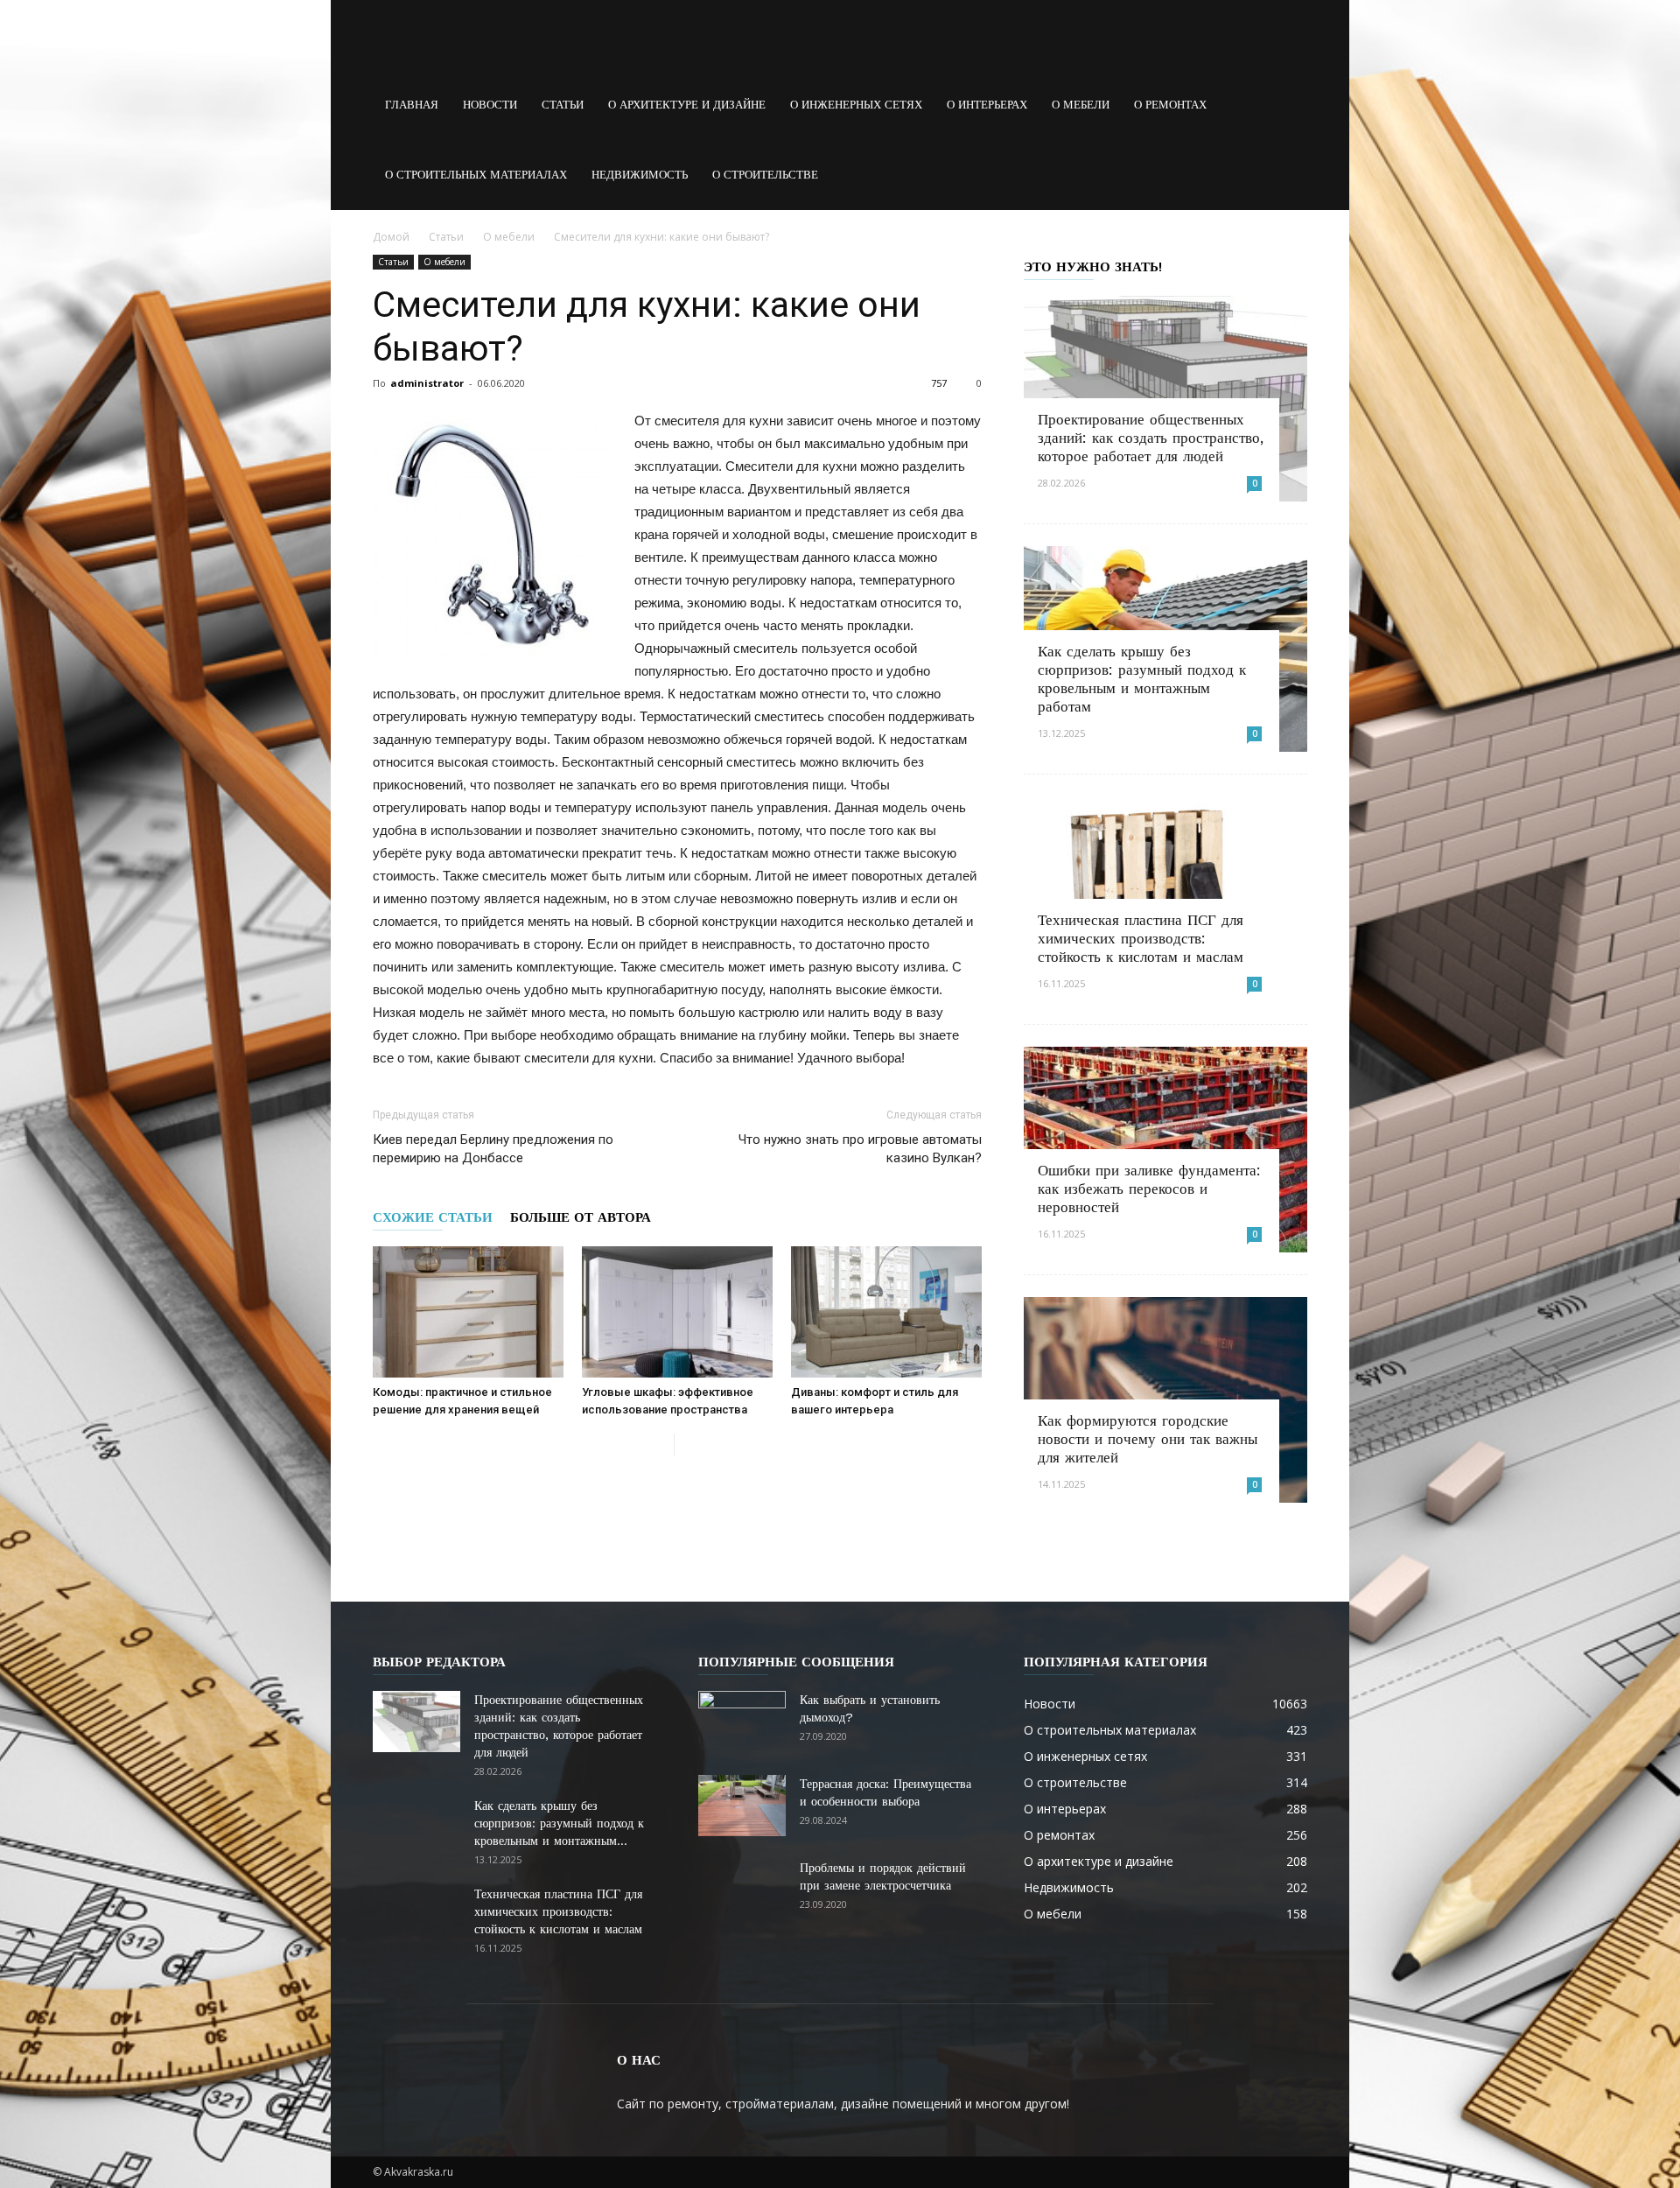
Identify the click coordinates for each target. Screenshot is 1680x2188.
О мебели (1081, 105)
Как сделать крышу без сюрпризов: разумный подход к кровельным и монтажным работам (1142, 679)
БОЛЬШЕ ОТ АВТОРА (581, 1217)
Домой (391, 237)
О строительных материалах (476, 175)
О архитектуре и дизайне (687, 105)
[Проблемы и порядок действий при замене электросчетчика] (742, 1890)
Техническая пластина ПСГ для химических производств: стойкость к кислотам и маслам (1141, 938)
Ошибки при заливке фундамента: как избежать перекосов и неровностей (1149, 1189)
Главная (412, 105)
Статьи (563, 105)
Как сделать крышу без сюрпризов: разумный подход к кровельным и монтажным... (559, 1823)
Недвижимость (640, 175)
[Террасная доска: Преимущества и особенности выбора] (742, 1806)
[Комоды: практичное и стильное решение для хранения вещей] (468, 1312)
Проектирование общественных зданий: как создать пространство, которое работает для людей (1151, 438)
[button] (1286, 105)
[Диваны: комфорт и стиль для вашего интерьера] (886, 1312)
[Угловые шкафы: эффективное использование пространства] (677, 1312)
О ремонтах (1170, 105)
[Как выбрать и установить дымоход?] (742, 1722)
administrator (427, 383)
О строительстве (765, 175)
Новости (490, 105)
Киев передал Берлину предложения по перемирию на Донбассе (493, 1149)
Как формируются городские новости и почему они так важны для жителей (1148, 1439)
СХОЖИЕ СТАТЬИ (433, 1217)
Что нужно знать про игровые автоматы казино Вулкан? (860, 1149)
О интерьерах (987, 105)
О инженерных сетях (856, 105)
